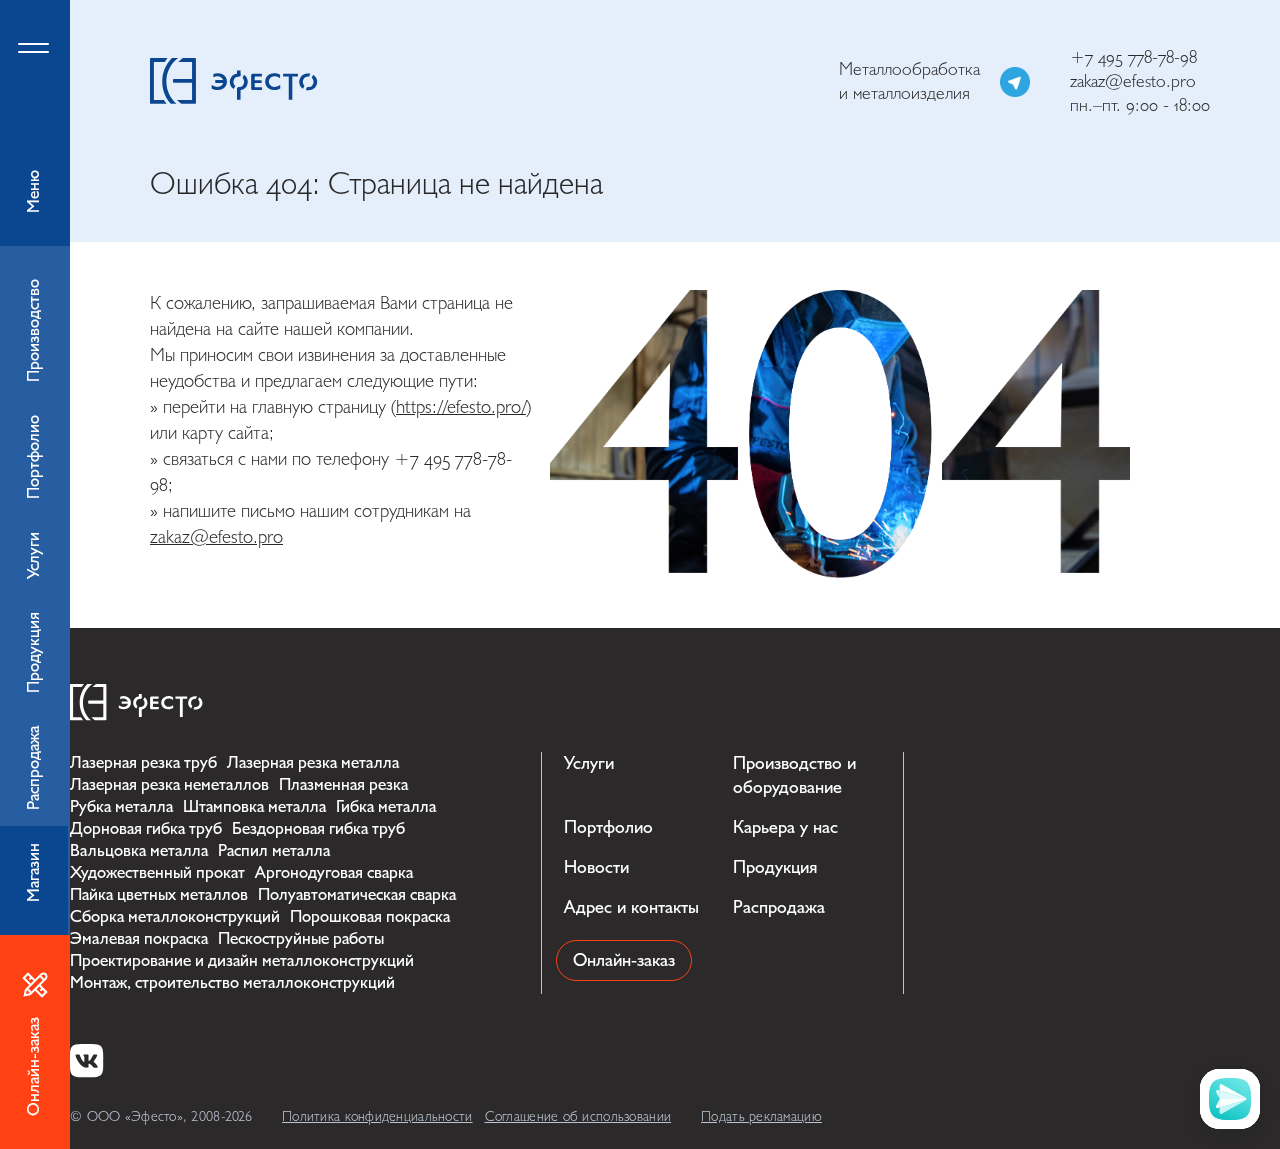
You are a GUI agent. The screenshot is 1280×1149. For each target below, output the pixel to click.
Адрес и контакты (631, 907)
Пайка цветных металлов (159, 894)
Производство (33, 330)
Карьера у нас (785, 827)
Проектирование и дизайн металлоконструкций (242, 960)
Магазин (33, 872)
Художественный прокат (157, 872)
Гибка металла (386, 806)
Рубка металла (121, 806)
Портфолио (608, 827)
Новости (596, 867)
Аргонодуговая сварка (334, 872)
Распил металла (274, 850)
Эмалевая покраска (139, 938)
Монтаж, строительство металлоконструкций (232, 982)
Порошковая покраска (370, 916)
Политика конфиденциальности (377, 1116)
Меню (33, 191)
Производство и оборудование (794, 775)
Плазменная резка (343, 784)
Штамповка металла (254, 806)
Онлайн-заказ (624, 960)
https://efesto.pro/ (461, 407)
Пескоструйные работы (301, 938)
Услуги (589, 763)
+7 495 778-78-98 (1133, 57)
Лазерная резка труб (143, 762)
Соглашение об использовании (578, 1116)
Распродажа (779, 907)
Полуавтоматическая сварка (357, 894)
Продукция (775, 867)
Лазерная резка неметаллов (169, 784)
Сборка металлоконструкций (175, 916)
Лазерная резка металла (313, 762)
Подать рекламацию (761, 1116)
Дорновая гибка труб (146, 828)
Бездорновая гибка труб (318, 828)
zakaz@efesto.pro (1133, 81)
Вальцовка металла (139, 850)
